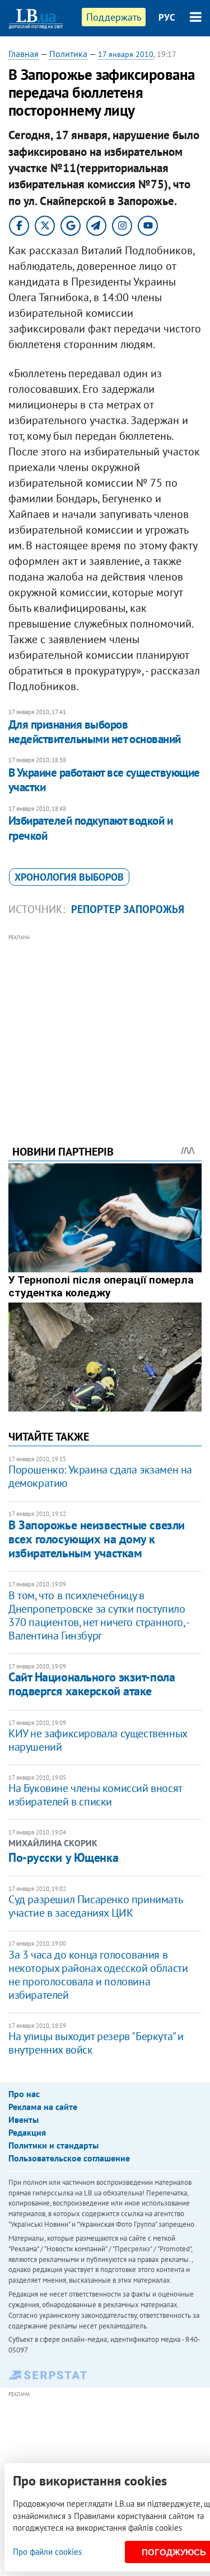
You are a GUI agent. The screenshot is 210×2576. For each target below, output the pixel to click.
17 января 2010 (126, 54)
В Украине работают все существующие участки (104, 780)
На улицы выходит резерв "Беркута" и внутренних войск (96, 2043)
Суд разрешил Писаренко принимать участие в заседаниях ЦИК (95, 1906)
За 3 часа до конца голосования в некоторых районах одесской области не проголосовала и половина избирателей (98, 1975)
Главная (24, 54)
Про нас (24, 2094)
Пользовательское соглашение (69, 2158)
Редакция (27, 2132)
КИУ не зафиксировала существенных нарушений (98, 1740)
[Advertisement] (105, 1024)
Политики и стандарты (53, 2145)
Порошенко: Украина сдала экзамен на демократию (100, 1476)
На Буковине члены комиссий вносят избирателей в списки (95, 1795)
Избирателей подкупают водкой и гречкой (90, 828)
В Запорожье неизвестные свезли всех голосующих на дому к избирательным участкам (97, 1539)
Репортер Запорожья (128, 909)
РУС (167, 17)
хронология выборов (69, 877)
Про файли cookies (47, 2552)
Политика (68, 54)
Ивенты (24, 2119)
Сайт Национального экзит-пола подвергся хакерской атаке (92, 1684)
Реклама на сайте (43, 2107)
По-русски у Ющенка (63, 1857)
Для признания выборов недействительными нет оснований (95, 732)
